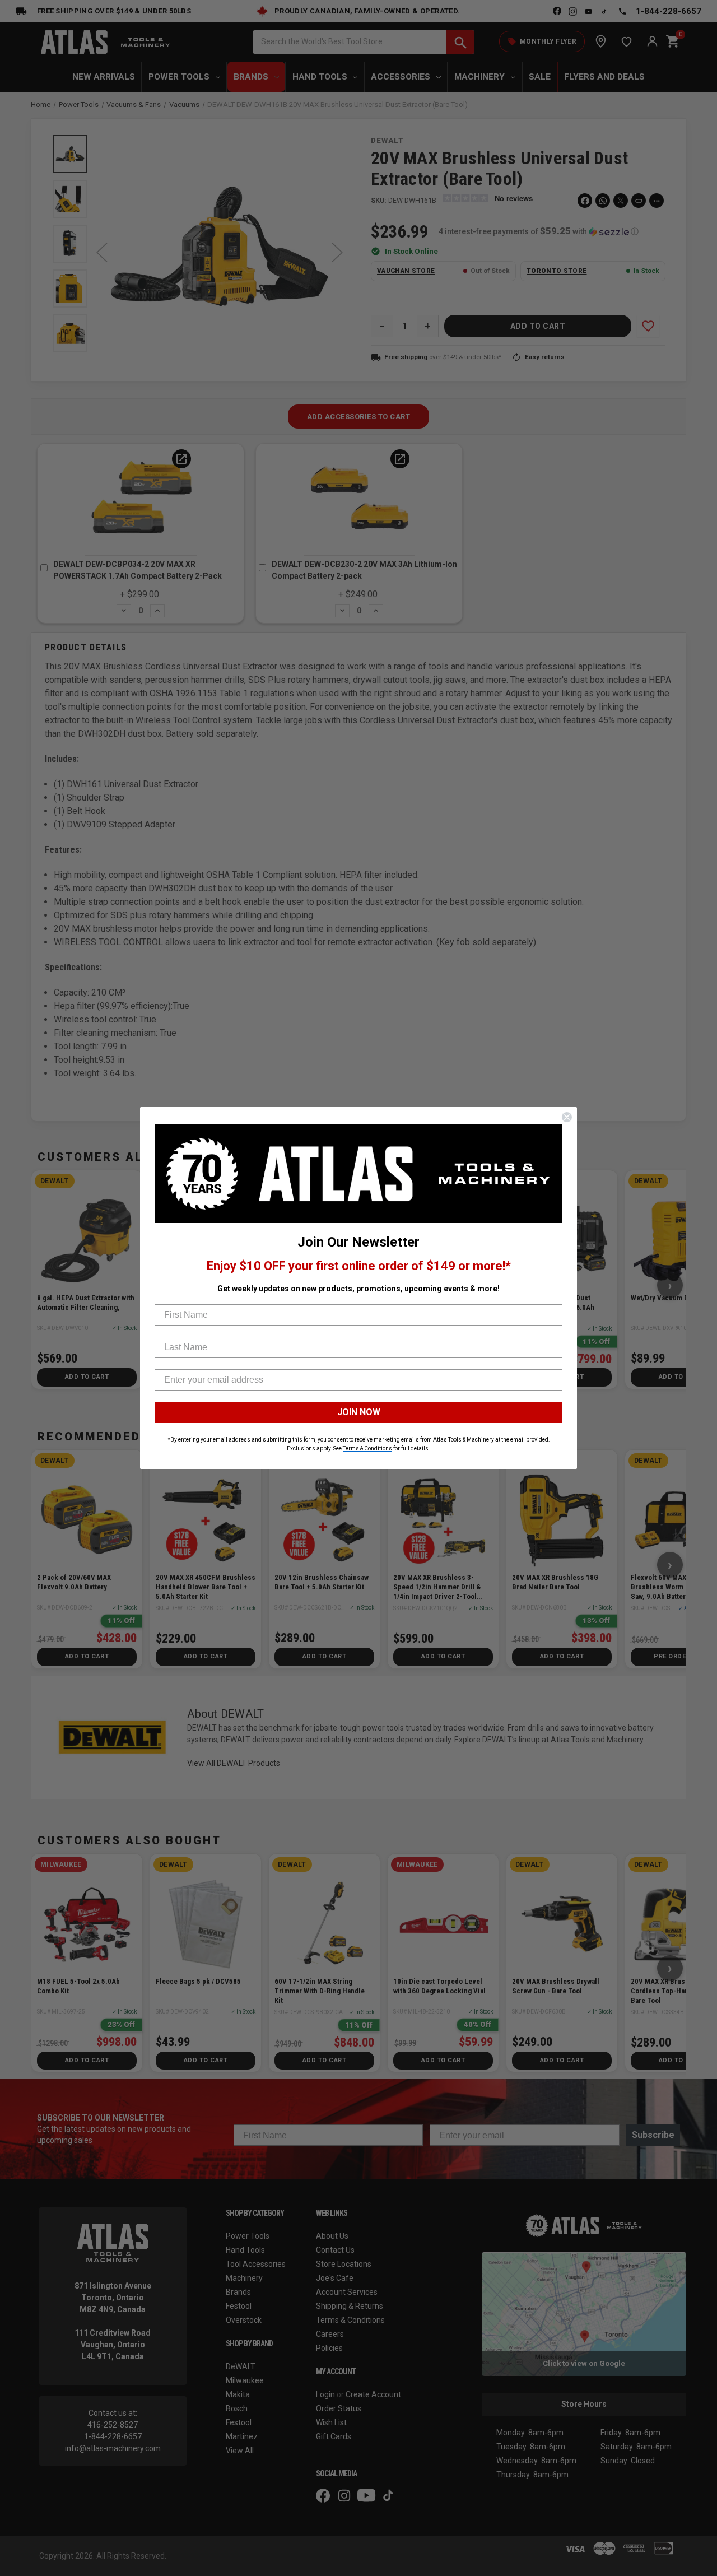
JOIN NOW (359, 1412)
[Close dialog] (567, 1117)
